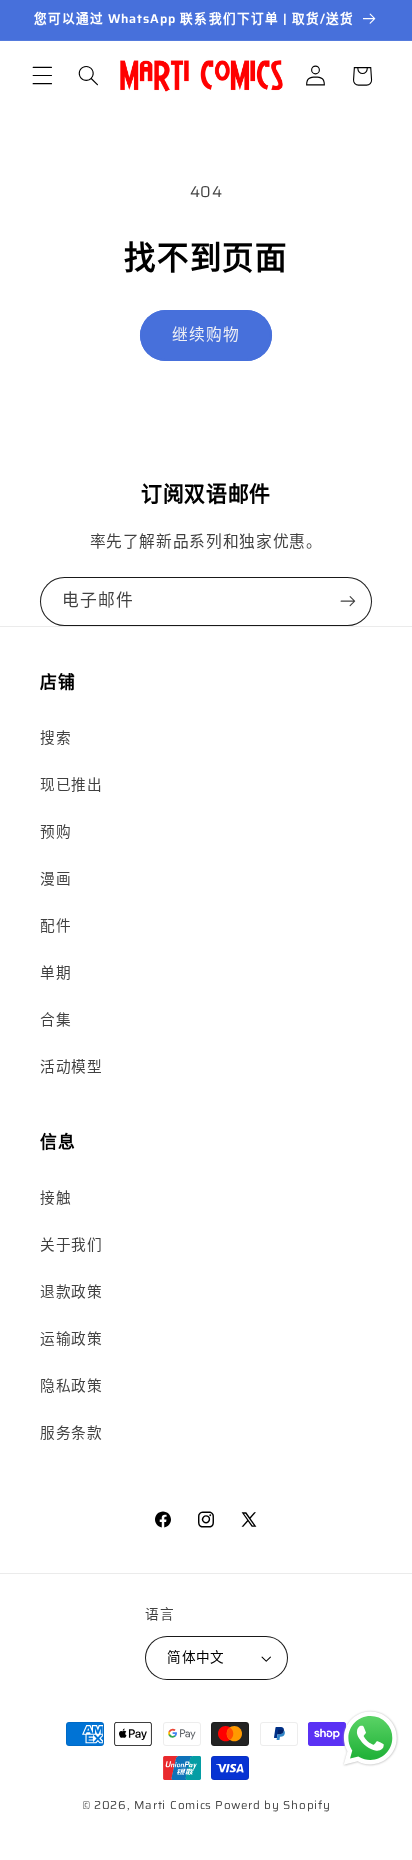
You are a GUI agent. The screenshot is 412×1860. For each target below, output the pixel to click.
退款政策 (71, 1291)
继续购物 (206, 334)
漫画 (55, 878)
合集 (55, 1019)
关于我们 (71, 1244)
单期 (55, 972)
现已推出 (71, 784)
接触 (55, 1197)
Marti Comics (173, 1805)
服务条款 (71, 1432)
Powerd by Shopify (273, 1805)
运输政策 (71, 1338)
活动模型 (71, 1066)
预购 (55, 831)
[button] (42, 76)
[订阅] (348, 601)
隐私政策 (71, 1385)
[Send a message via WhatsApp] (370, 1738)
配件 (55, 925)
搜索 (55, 737)
